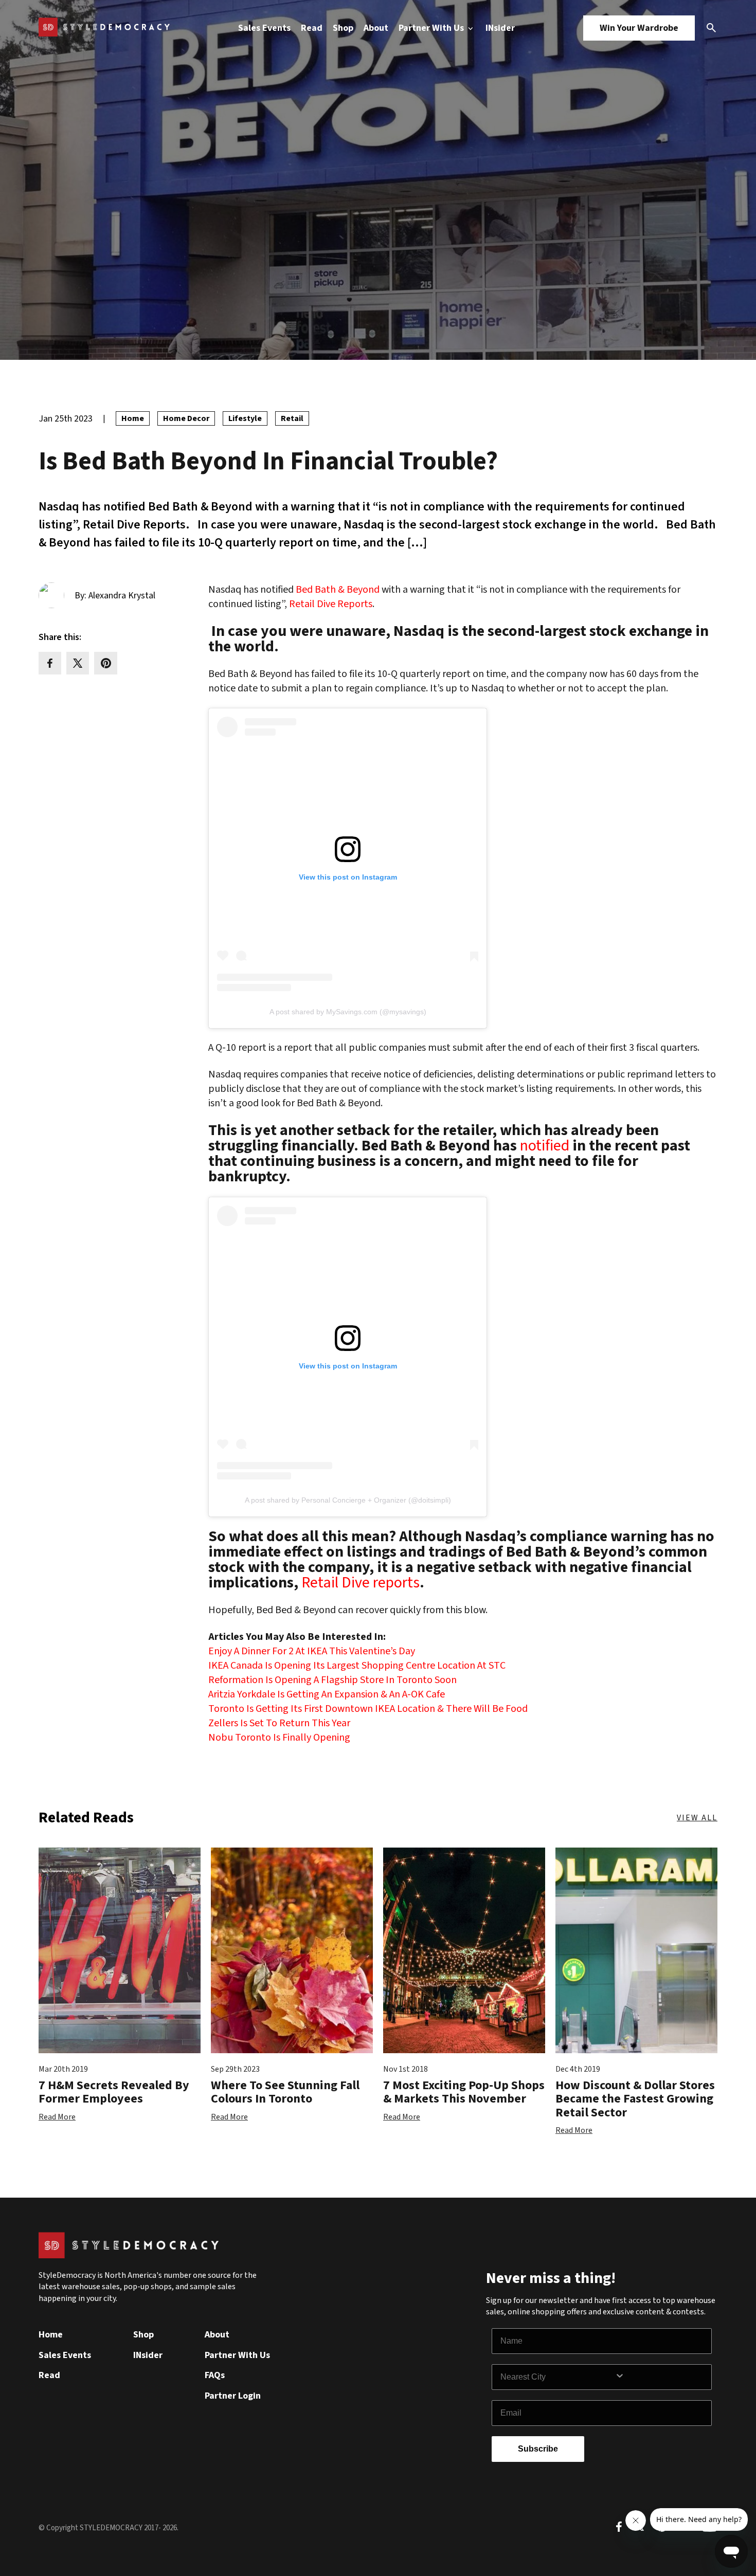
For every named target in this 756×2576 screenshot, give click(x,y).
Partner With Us (432, 28)
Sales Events (264, 28)
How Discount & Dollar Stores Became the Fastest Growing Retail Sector (635, 2099)
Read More (57, 2117)
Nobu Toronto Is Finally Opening (279, 1738)
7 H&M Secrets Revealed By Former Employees (114, 2092)
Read (312, 28)
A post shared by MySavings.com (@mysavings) (348, 1012)
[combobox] (557, 2377)
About (376, 28)
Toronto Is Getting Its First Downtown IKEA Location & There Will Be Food (368, 1709)
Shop (343, 28)
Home (51, 2335)
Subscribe (538, 2449)
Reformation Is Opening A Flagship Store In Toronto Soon (332, 1680)
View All (697, 1818)
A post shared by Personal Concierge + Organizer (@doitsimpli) (348, 1500)
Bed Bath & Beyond (338, 590)
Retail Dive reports (361, 1583)
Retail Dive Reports (331, 604)
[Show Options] (661, 2377)
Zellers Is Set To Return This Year (279, 1723)
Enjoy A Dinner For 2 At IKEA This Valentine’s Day (312, 1651)
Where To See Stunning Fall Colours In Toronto (285, 2092)
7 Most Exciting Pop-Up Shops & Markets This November (464, 2092)
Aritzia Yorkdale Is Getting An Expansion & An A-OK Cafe (327, 1694)
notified (545, 1146)
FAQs (215, 2375)
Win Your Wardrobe (639, 28)
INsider (500, 28)
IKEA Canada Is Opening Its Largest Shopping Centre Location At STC (357, 1666)
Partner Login (233, 2396)
